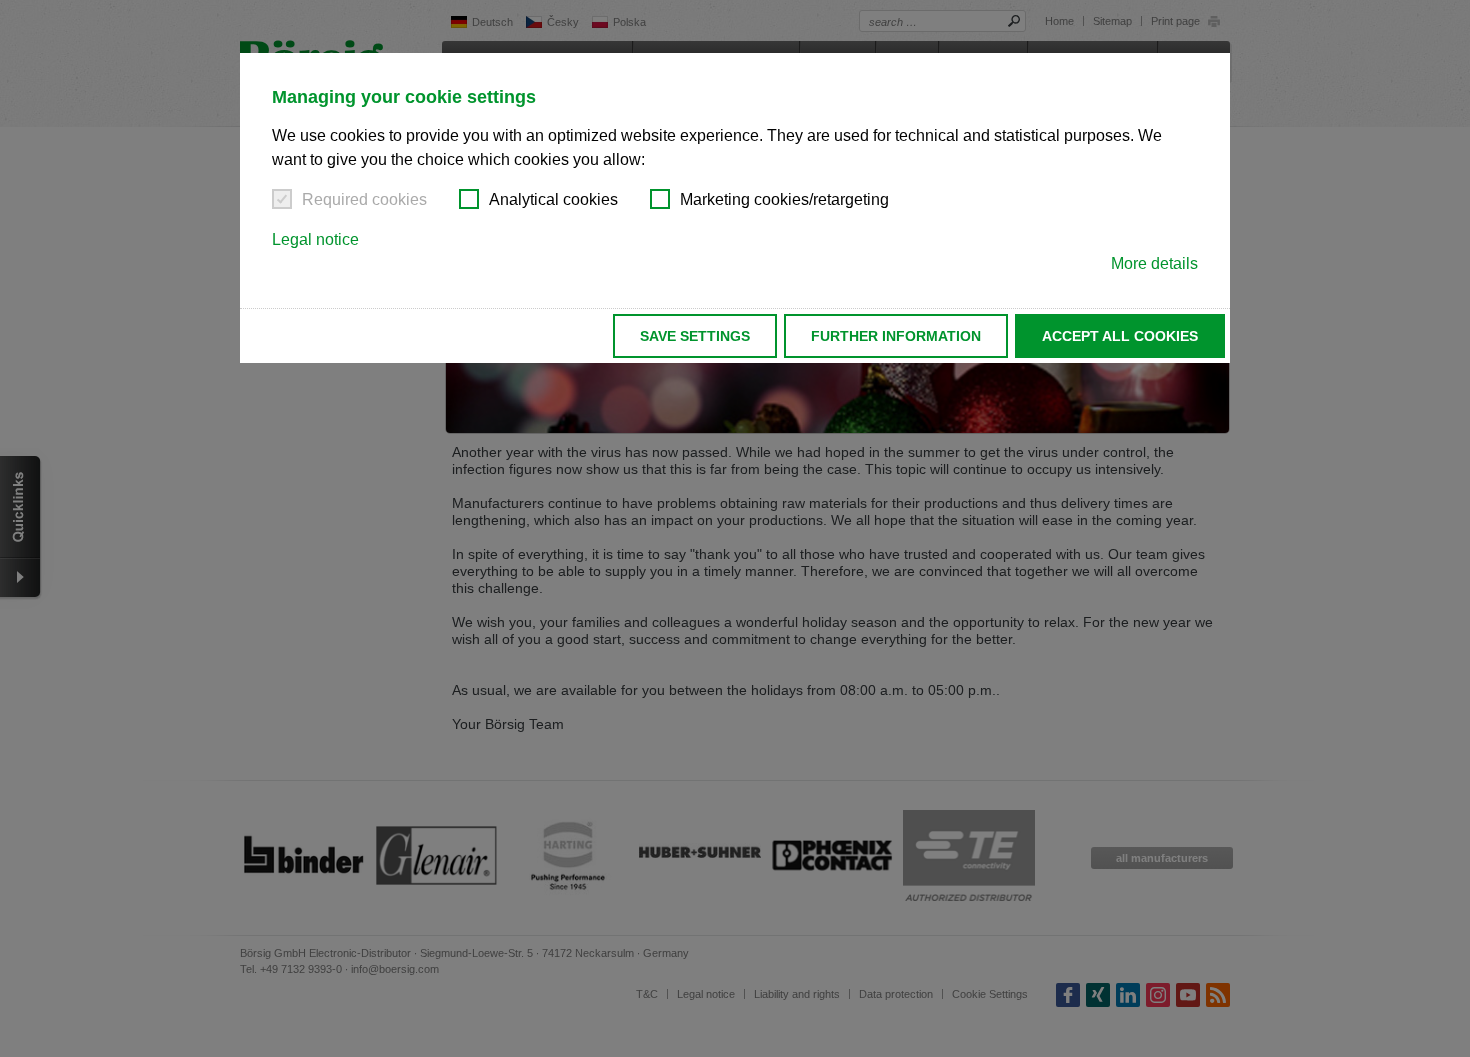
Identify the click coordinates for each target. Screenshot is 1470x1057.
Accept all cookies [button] (1120, 336)
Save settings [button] (695, 336)
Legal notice (315, 239)
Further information (896, 336)
